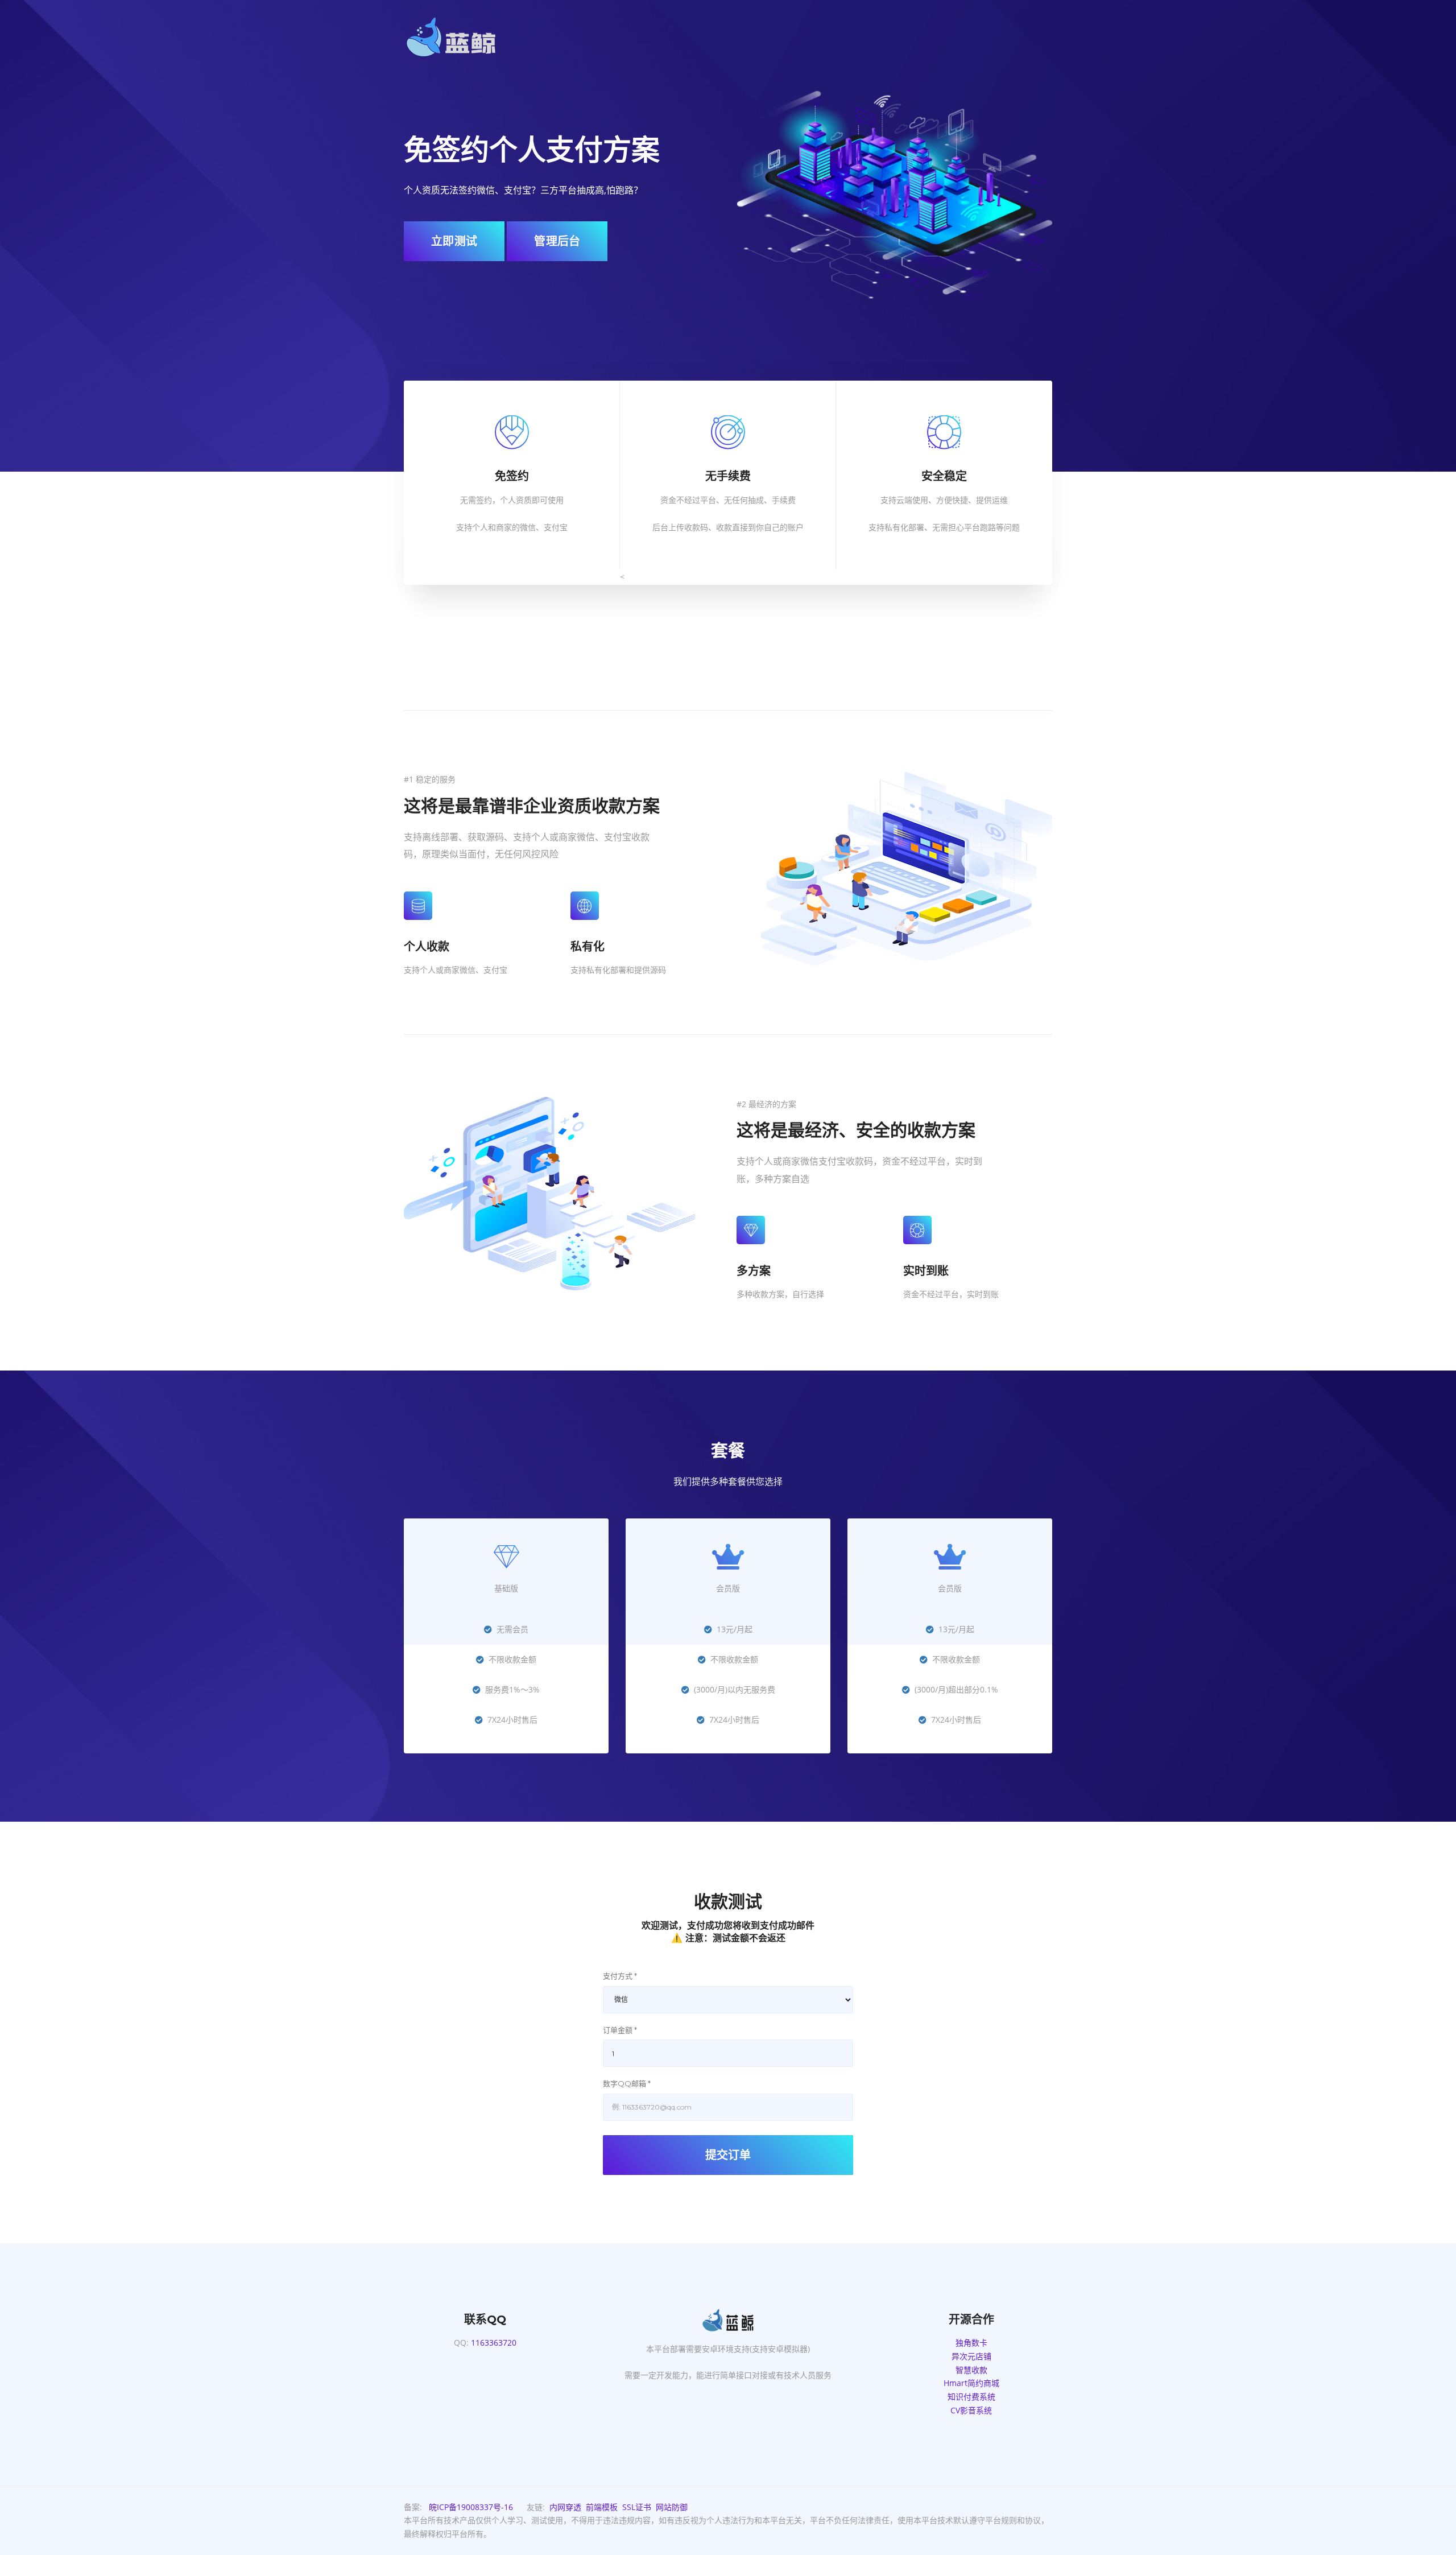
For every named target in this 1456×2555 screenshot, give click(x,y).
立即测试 (454, 241)
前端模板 (602, 2507)
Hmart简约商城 (971, 2383)
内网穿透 (565, 2507)
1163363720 (494, 2343)
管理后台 (557, 241)
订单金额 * (620, 2030)
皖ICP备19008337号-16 (471, 2507)
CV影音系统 (971, 2410)
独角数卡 (971, 2343)
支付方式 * (620, 1976)
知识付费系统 (971, 2397)
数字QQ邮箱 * (627, 2083)
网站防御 (672, 2507)
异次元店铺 (971, 2356)
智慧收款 (971, 2370)
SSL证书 (637, 2507)
